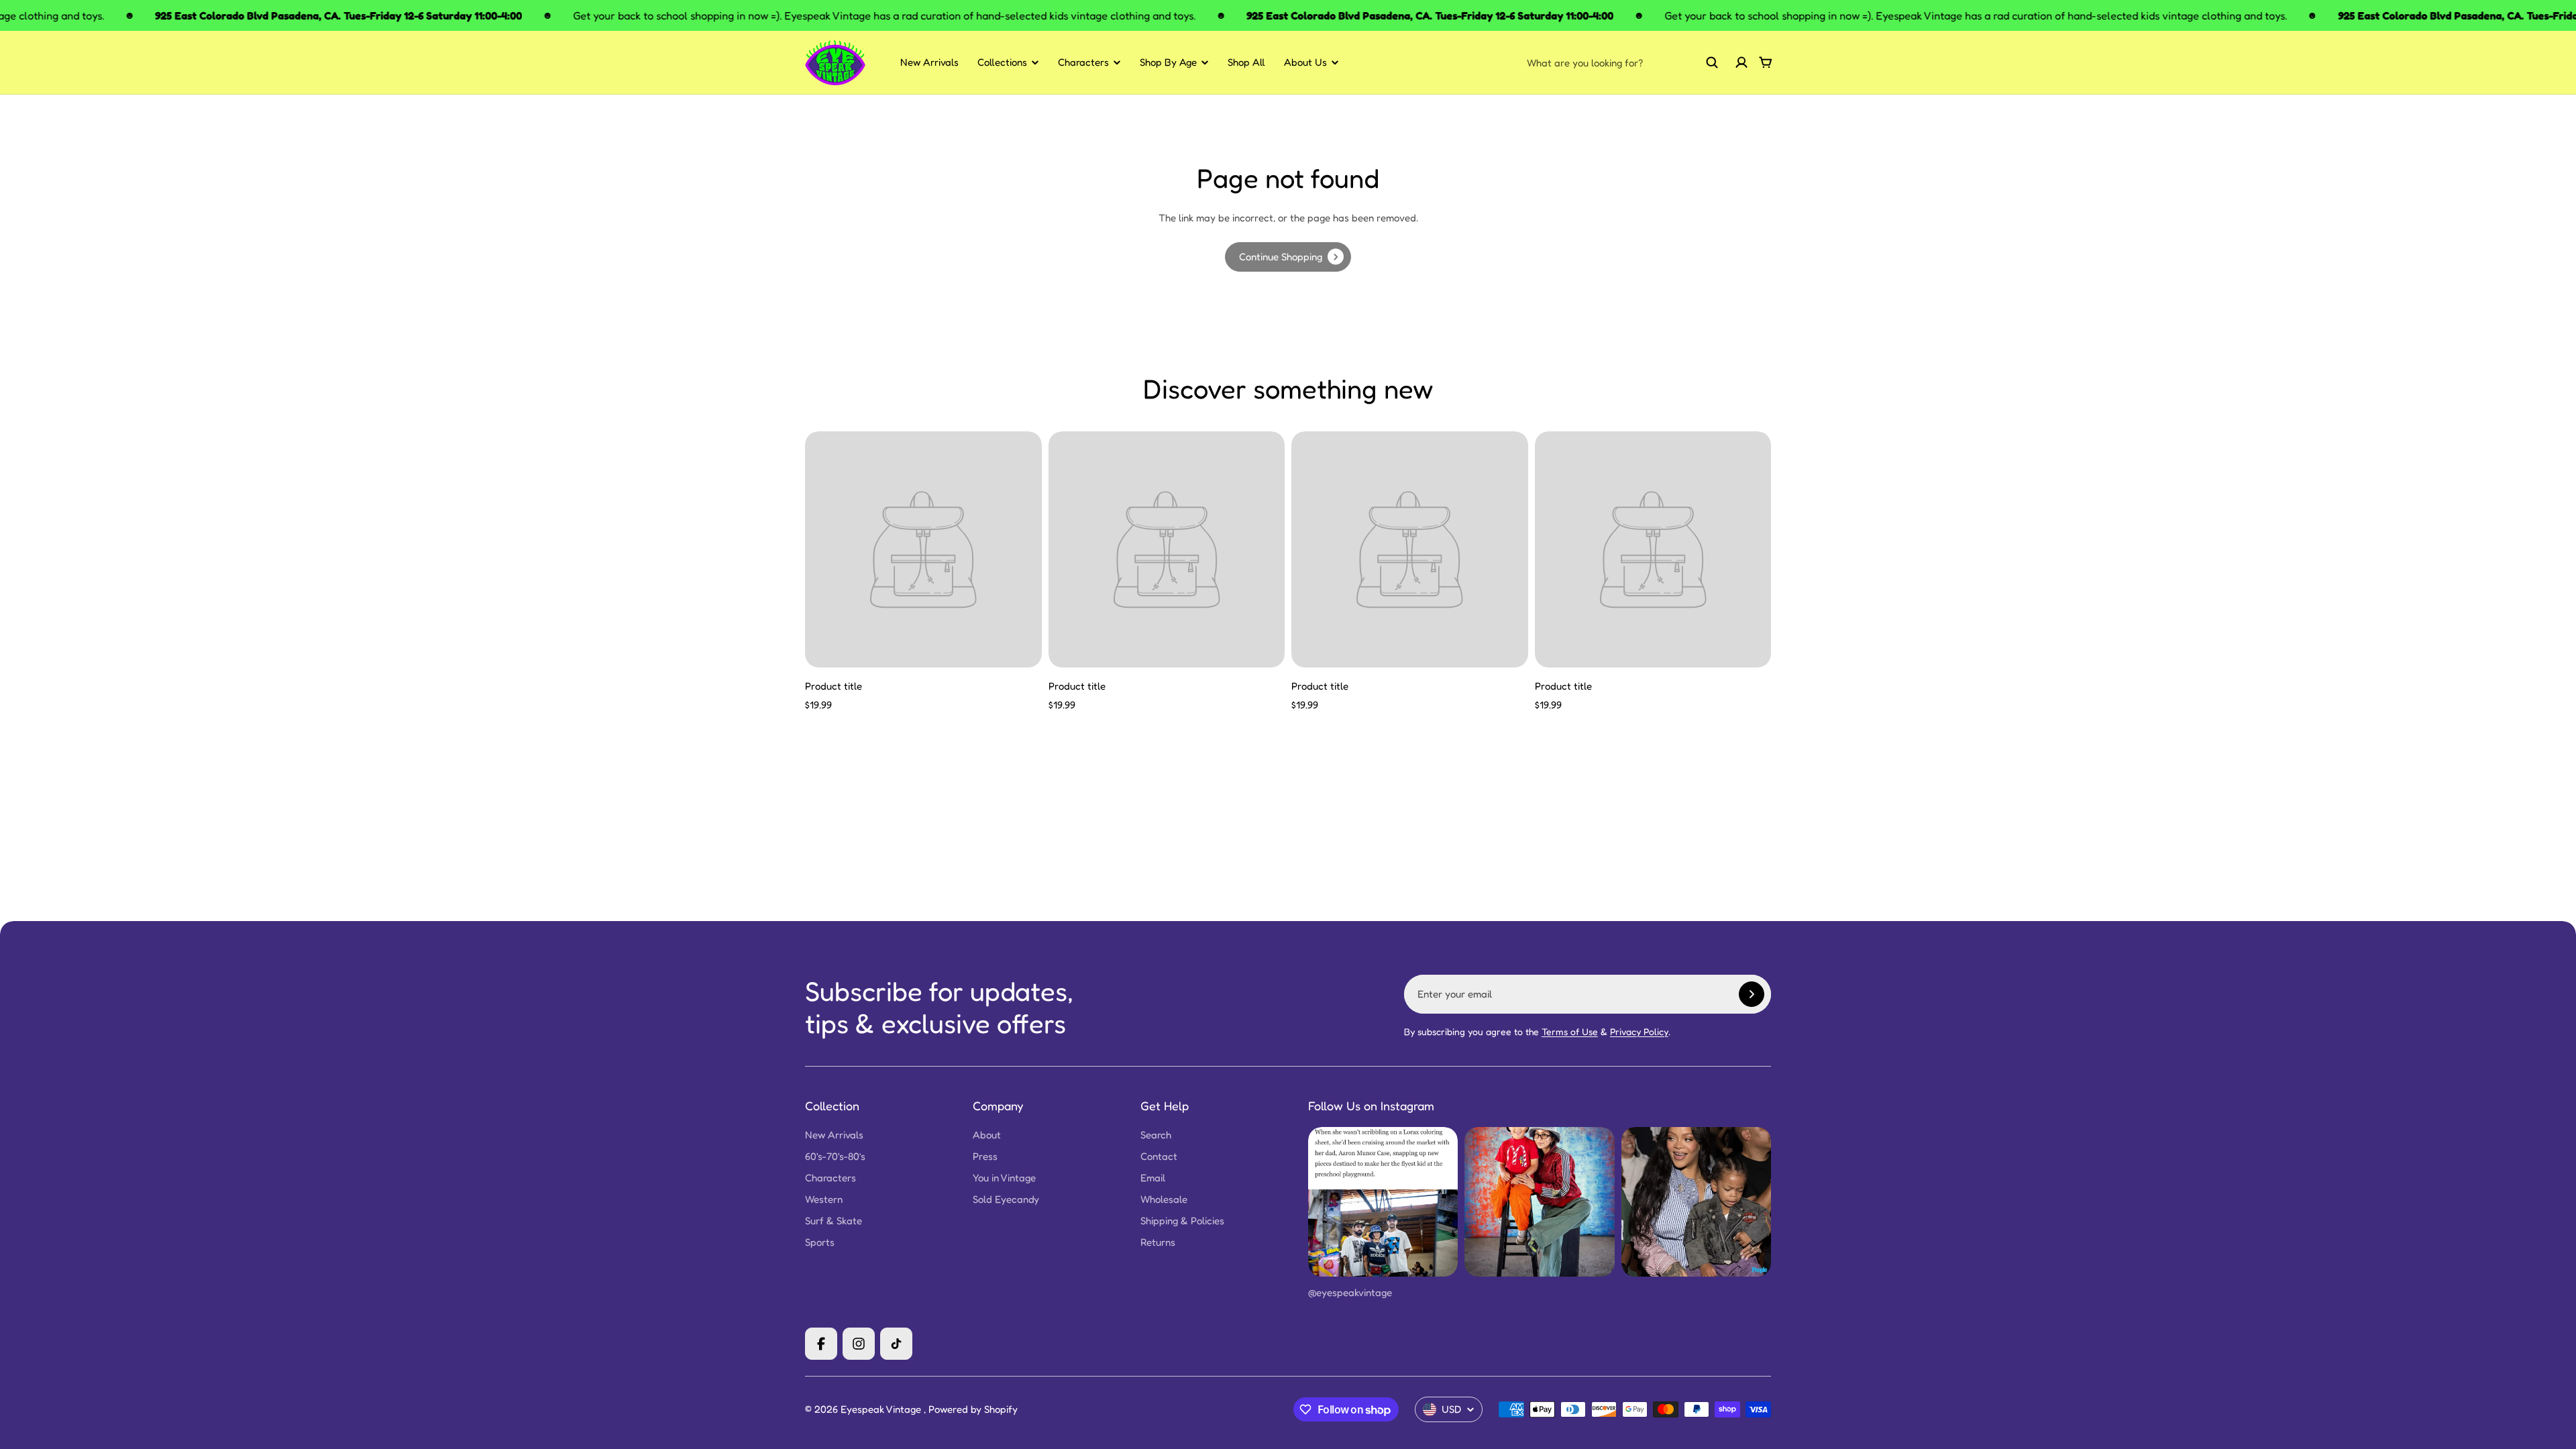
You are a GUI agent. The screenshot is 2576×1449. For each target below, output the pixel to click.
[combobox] (1623, 62)
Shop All (1246, 62)
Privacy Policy (1639, 1031)
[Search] (1712, 62)
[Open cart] (1766, 62)
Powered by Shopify (973, 1409)
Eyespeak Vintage (882, 1409)
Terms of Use (1570, 1031)
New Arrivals (929, 62)
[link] (1288, 257)
